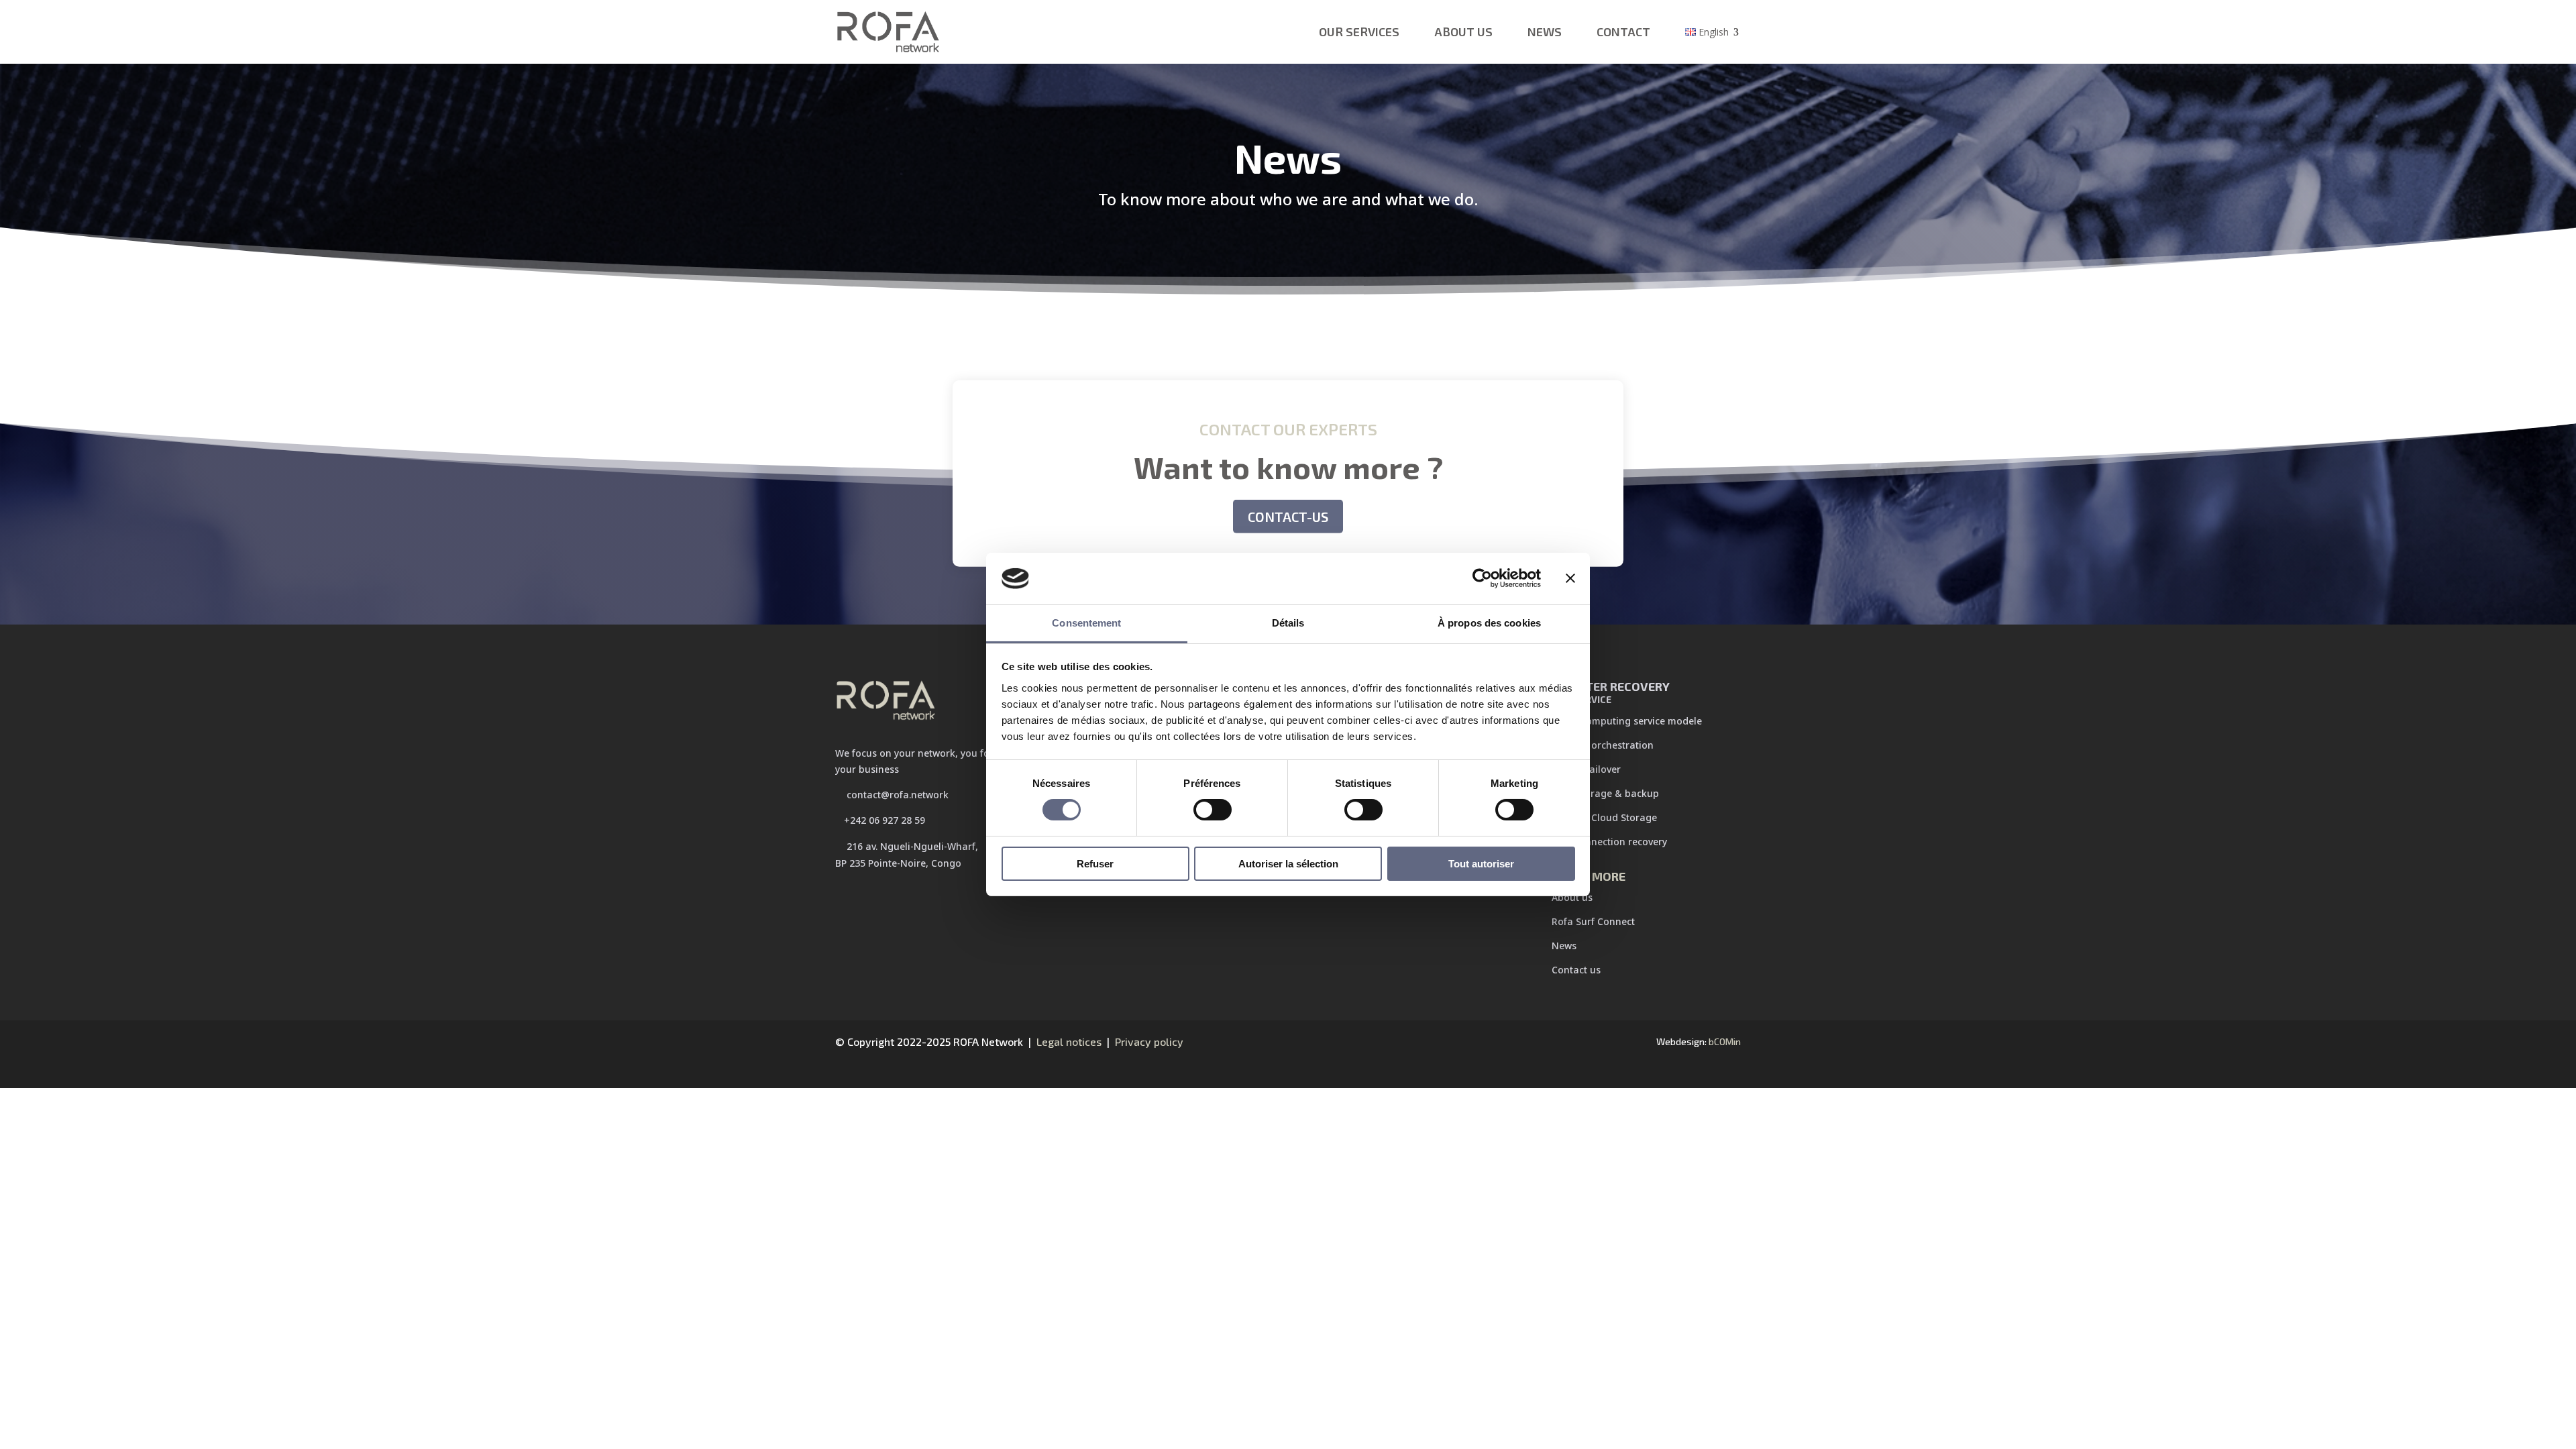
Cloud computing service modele (1627, 721)
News (1545, 32)
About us (1463, 32)
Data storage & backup (1605, 793)
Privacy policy (1149, 1041)
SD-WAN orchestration (1603, 745)
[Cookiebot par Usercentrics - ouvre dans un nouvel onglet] (1482, 578)
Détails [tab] (1288, 623)
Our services (1359, 32)
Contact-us (1288, 517)
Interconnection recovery (1609, 842)
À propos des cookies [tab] (1489, 623)
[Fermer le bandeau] (1570, 578)
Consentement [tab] (1086, 623)
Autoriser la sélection (1288, 864)
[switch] (1213, 810)
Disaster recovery (1611, 692)
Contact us (1576, 970)
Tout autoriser (1481, 864)
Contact (1623, 32)
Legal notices (1068, 1041)
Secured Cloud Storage (1604, 817)
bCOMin (1725, 1041)
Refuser (1095, 864)
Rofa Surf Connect (1593, 921)
